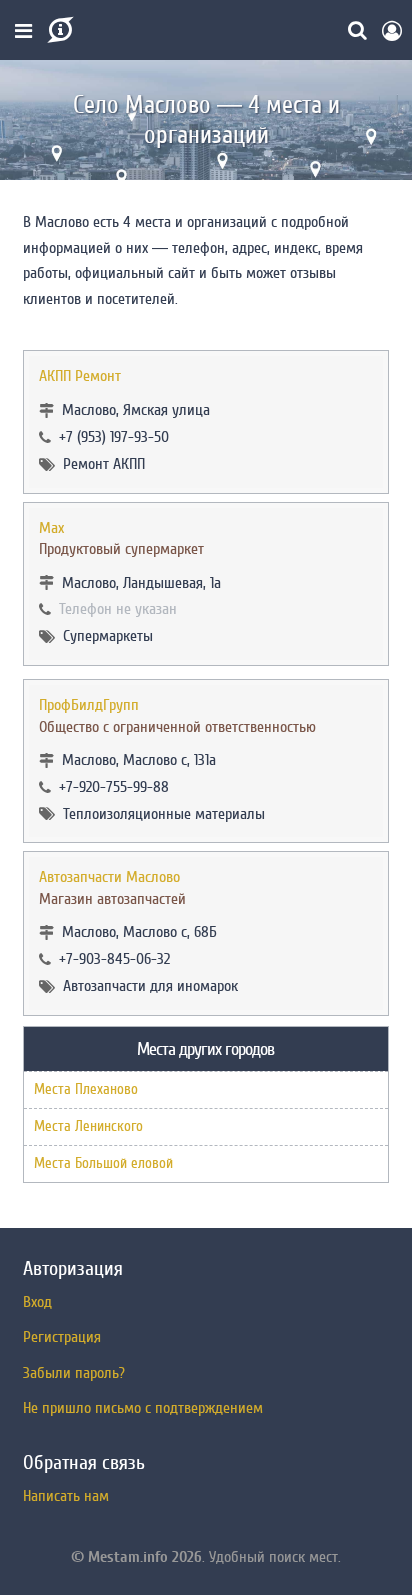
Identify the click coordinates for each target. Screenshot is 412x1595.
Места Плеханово (86, 1089)
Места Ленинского (88, 1126)
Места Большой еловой (103, 1163)
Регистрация (62, 1337)
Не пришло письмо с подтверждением (143, 1408)
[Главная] (58, 30)
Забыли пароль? (74, 1373)
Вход (37, 1302)
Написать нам (66, 1496)
